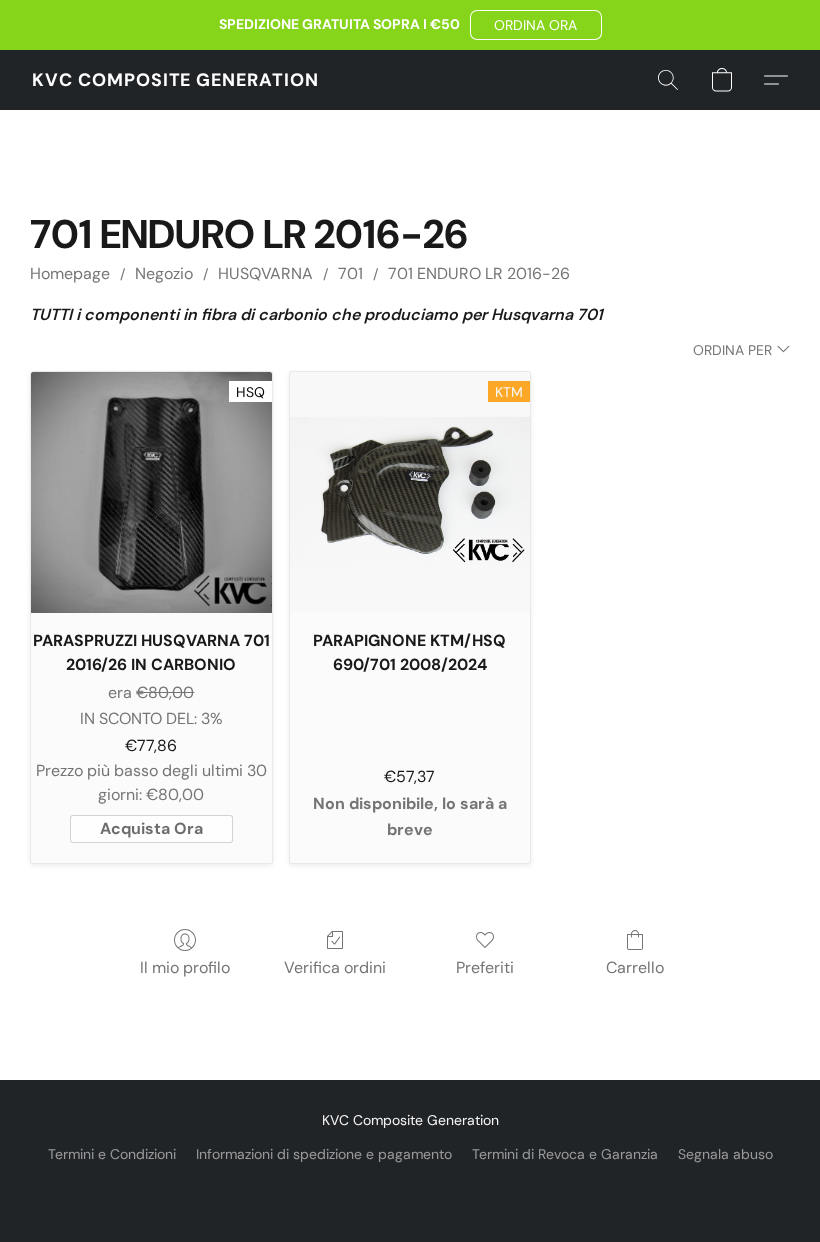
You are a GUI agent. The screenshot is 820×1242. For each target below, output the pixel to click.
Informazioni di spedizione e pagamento (324, 1154)
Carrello (635, 967)
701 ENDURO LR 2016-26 (479, 273)
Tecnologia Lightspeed (410, 1188)
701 (350, 273)
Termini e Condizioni (112, 1154)
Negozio (164, 273)
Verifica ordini (335, 967)
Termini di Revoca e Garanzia (565, 1154)
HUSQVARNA (265, 273)
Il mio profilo (185, 967)
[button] (536, 25)
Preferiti (485, 967)
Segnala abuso (725, 1154)
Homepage (70, 273)
